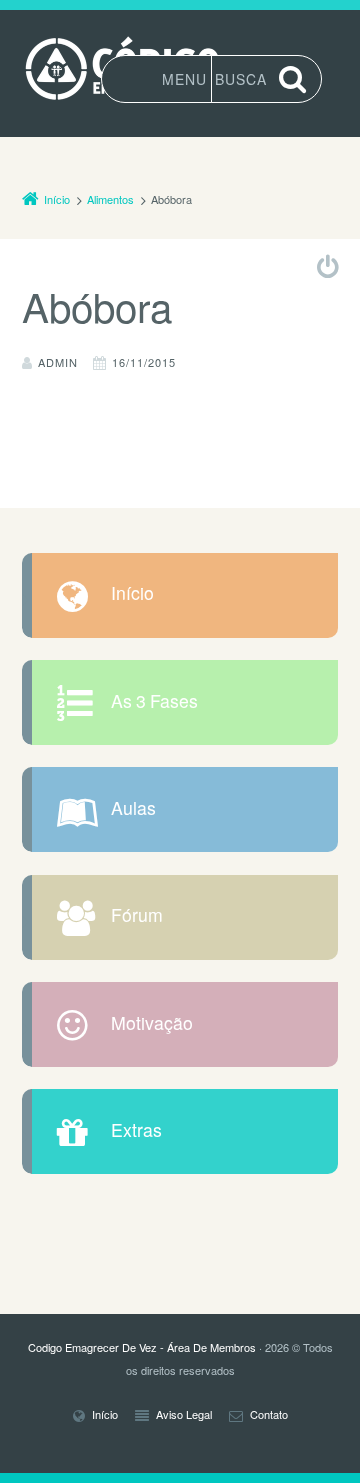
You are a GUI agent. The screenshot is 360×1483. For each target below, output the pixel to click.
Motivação (152, 1024)
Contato (269, 1415)
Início (132, 594)
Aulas (133, 809)
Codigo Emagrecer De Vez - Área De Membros (142, 1347)
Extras (136, 1131)
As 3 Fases (154, 702)
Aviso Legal (184, 1415)
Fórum (137, 916)
